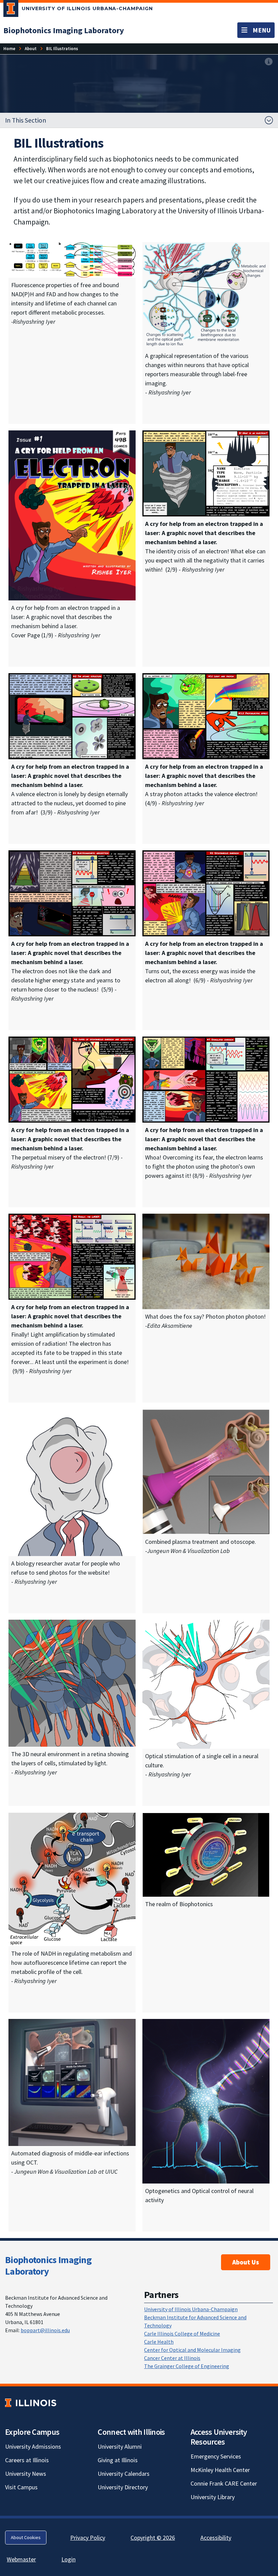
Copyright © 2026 (153, 2538)
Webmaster (21, 2559)
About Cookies (26, 2537)
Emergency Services (216, 2456)
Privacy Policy (88, 2538)
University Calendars (124, 2474)
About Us (246, 2262)
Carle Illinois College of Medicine (182, 2334)
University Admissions (33, 2446)
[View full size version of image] (269, 62)
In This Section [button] (26, 120)
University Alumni (120, 2446)
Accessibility (216, 2538)
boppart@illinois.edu (45, 2330)
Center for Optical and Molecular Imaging (192, 2350)
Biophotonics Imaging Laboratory (48, 2265)
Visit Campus (21, 2487)
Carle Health (159, 2342)
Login (68, 2559)
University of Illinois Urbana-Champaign (191, 2309)
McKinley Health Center (220, 2470)
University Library (213, 2497)
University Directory (123, 2487)
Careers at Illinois (27, 2460)
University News (26, 2474)
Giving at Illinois (118, 2460)
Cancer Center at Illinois (172, 2358)
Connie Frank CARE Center (224, 2483)
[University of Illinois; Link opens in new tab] (31, 2403)
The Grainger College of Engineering (187, 2366)
